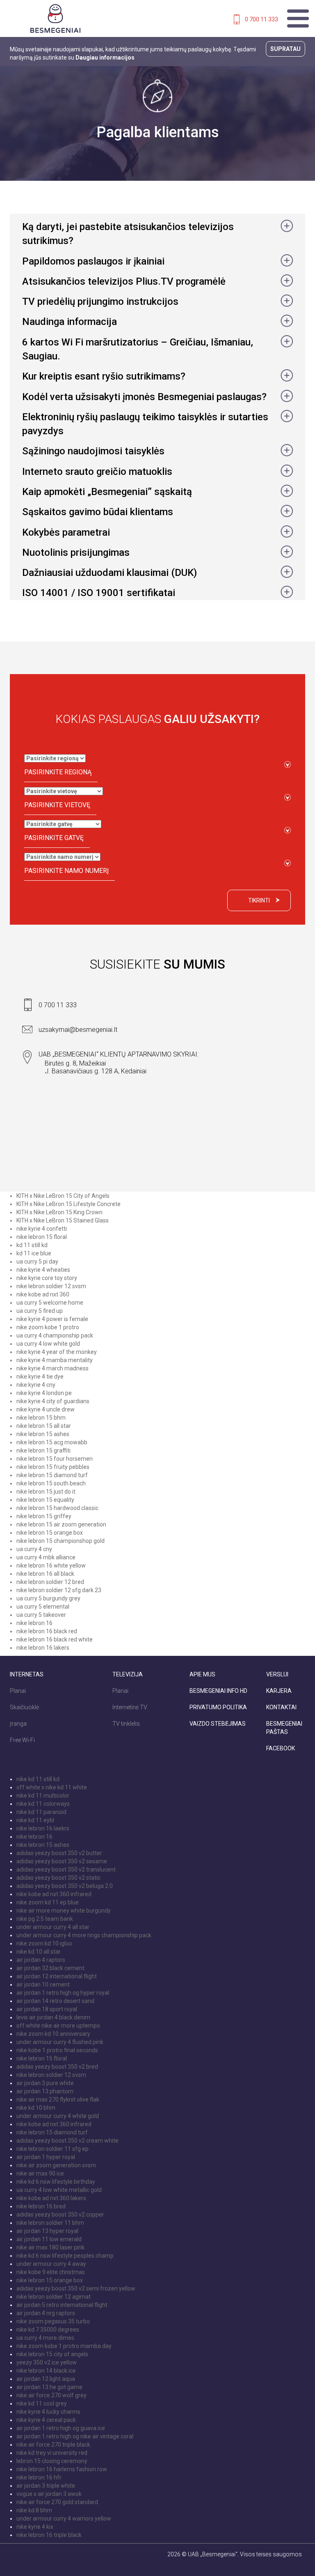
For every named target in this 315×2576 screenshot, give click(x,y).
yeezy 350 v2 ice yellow (47, 2362)
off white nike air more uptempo (58, 2026)
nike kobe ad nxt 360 (43, 1294)
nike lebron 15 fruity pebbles (53, 1467)
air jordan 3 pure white (45, 2083)
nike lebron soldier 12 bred (50, 1582)
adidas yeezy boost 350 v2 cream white (67, 2141)
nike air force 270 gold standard (57, 2502)
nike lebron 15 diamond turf (52, 1475)
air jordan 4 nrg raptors (46, 2313)
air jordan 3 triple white (46, 2486)
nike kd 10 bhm (36, 2108)
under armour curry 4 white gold (58, 2116)
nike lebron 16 (34, 1623)
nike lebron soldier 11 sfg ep (52, 2149)
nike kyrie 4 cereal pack (46, 2420)
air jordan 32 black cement (50, 1968)
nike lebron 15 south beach (51, 1483)
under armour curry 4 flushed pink (60, 2042)
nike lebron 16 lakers (43, 1648)
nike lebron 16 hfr (39, 2477)
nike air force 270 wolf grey (51, 2395)
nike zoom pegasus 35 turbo (53, 2321)
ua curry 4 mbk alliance (46, 1557)
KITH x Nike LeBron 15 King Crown (59, 1212)
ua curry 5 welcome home (50, 1303)
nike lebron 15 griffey (44, 1516)
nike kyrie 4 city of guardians (53, 1401)
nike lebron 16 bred (41, 2206)
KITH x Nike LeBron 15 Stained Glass (63, 1220)
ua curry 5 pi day (37, 1262)
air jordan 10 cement (43, 1984)
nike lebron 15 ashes (43, 1434)
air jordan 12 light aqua (46, 2379)
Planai (18, 1691)
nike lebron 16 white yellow (51, 1565)
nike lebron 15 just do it (46, 1492)
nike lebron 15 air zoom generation (61, 1524)
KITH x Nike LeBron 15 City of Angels (63, 1196)
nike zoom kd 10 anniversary (53, 2034)
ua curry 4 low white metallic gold (59, 2190)
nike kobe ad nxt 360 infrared (54, 1894)
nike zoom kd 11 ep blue (48, 1902)
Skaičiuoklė (24, 1707)
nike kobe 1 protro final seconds (57, 2050)
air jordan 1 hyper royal (46, 2157)
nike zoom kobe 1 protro (48, 1327)
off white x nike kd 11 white (52, 1787)
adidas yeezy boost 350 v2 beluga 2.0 (65, 1886)
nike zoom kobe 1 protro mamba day (64, 2346)
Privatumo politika (218, 1707)
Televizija (128, 1674)
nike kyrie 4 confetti (42, 1229)
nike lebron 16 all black (45, 1574)
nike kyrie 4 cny (36, 1385)
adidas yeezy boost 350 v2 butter (59, 1853)
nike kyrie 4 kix (35, 2527)
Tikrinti (259, 900)
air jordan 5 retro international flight (62, 2305)
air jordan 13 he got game (49, 2387)
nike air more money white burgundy (64, 1911)
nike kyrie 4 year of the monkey (57, 1352)
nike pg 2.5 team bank (45, 1919)
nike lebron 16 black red (47, 1631)
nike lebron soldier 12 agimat (54, 2297)
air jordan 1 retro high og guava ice (61, 2428)
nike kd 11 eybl (35, 1820)
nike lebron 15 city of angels (52, 2354)
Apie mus (202, 1674)
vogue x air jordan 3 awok (49, 2494)
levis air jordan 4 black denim (53, 2017)
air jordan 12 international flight (57, 1976)
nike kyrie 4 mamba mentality (55, 1360)
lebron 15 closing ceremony (52, 2461)
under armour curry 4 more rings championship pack (84, 1935)
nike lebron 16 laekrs (43, 1828)
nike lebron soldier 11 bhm (50, 2223)
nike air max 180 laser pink (50, 2247)
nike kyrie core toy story (47, 1278)
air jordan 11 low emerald (49, 2239)
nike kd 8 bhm (34, 2510)
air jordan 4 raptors (41, 1960)
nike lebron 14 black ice (46, 2371)
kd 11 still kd (32, 1245)
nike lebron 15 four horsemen (55, 1459)
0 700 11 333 (261, 19)
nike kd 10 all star (39, 1952)
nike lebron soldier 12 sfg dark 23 (59, 1590)
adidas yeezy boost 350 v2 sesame (62, 1861)
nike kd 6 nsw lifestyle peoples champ (65, 2256)
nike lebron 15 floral (42, 1237)
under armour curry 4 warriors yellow (64, 2518)
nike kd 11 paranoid (41, 1812)
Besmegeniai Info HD (218, 1691)
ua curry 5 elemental (43, 1607)
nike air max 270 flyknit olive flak (58, 2099)
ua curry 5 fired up (40, 1311)
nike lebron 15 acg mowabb (52, 1442)
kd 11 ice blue (34, 1253)
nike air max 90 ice (40, 2173)
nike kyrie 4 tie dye (40, 1377)
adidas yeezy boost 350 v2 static (58, 1878)
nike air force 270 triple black (53, 2445)
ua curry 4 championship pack (55, 1335)
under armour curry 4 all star (53, 1927)
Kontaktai (281, 1707)
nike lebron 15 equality (45, 1500)
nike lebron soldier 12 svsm (51, 1286)
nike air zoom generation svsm (56, 2165)
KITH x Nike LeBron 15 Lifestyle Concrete (68, 1204)
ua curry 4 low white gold (48, 1344)
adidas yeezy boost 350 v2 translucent (66, 1869)
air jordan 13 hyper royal (47, 2231)
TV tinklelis (126, 1724)
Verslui (277, 1674)
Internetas (27, 1674)
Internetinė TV (130, 1707)
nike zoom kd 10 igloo (44, 1943)
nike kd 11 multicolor (43, 1796)
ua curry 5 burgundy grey (48, 1598)
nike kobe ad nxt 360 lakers (51, 2198)
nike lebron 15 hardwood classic (57, 1508)
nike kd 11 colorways (43, 1804)
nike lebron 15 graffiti (43, 1450)
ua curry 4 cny (34, 1549)
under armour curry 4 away (51, 2264)
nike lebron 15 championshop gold (60, 1541)
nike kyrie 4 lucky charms (48, 2412)
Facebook (281, 1748)
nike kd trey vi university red (52, 2453)
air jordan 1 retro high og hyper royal (63, 1993)
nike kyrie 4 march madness (52, 1368)
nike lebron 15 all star (44, 1426)
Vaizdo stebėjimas (218, 1724)
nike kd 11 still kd (38, 1779)
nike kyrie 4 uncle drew (46, 1409)
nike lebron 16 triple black (49, 2535)
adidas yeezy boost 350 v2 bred (57, 2067)
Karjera (279, 1691)
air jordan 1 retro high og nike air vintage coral (75, 2436)
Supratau (285, 49)
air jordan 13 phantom (45, 2091)
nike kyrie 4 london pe (44, 1393)
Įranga (18, 1724)
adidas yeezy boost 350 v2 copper (60, 2215)
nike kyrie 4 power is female (52, 1319)
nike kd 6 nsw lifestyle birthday (56, 2182)
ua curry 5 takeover (41, 1615)
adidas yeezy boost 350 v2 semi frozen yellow (76, 2288)
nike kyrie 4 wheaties (43, 1270)
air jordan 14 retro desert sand (55, 2001)
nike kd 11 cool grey (42, 2403)
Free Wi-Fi (22, 1740)
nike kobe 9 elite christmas (51, 2272)
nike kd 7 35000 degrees (48, 2330)
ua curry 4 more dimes (45, 2338)
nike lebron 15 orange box (50, 1533)
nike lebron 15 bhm (41, 1418)
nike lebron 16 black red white (55, 1639)
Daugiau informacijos (105, 58)
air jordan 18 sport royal (47, 2009)
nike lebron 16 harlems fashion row (62, 2469)
